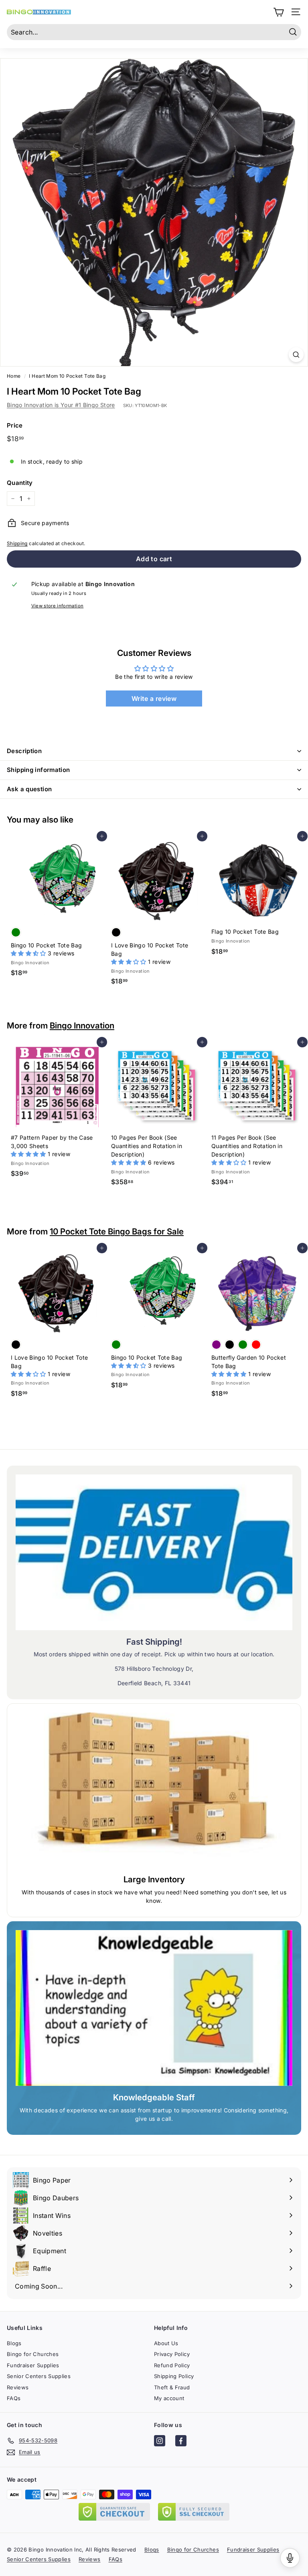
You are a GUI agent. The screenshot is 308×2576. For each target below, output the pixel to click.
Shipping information (38, 770)
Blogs (14, 2343)
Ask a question (29, 789)
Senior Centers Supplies (39, 2376)
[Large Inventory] (154, 1790)
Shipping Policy (174, 2376)
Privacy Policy (172, 2354)
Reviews (18, 2387)
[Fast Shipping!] (154, 1552)
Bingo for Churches (33, 2354)
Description (24, 751)
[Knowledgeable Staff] (154, 2008)
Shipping (17, 543)
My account (169, 2398)
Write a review (154, 698)
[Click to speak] (290, 2558)
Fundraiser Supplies (33, 2365)
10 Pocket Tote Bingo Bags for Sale (117, 1231)
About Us (166, 2343)
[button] (29, 953)
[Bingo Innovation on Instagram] (160, 2442)
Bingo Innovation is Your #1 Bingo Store (61, 405)
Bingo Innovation (82, 1025)
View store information (58, 606)
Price (15, 425)
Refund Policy (172, 2365)
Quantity (20, 483)
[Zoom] (296, 355)
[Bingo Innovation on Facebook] (181, 2442)
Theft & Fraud (172, 2387)
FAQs (14, 2398)
